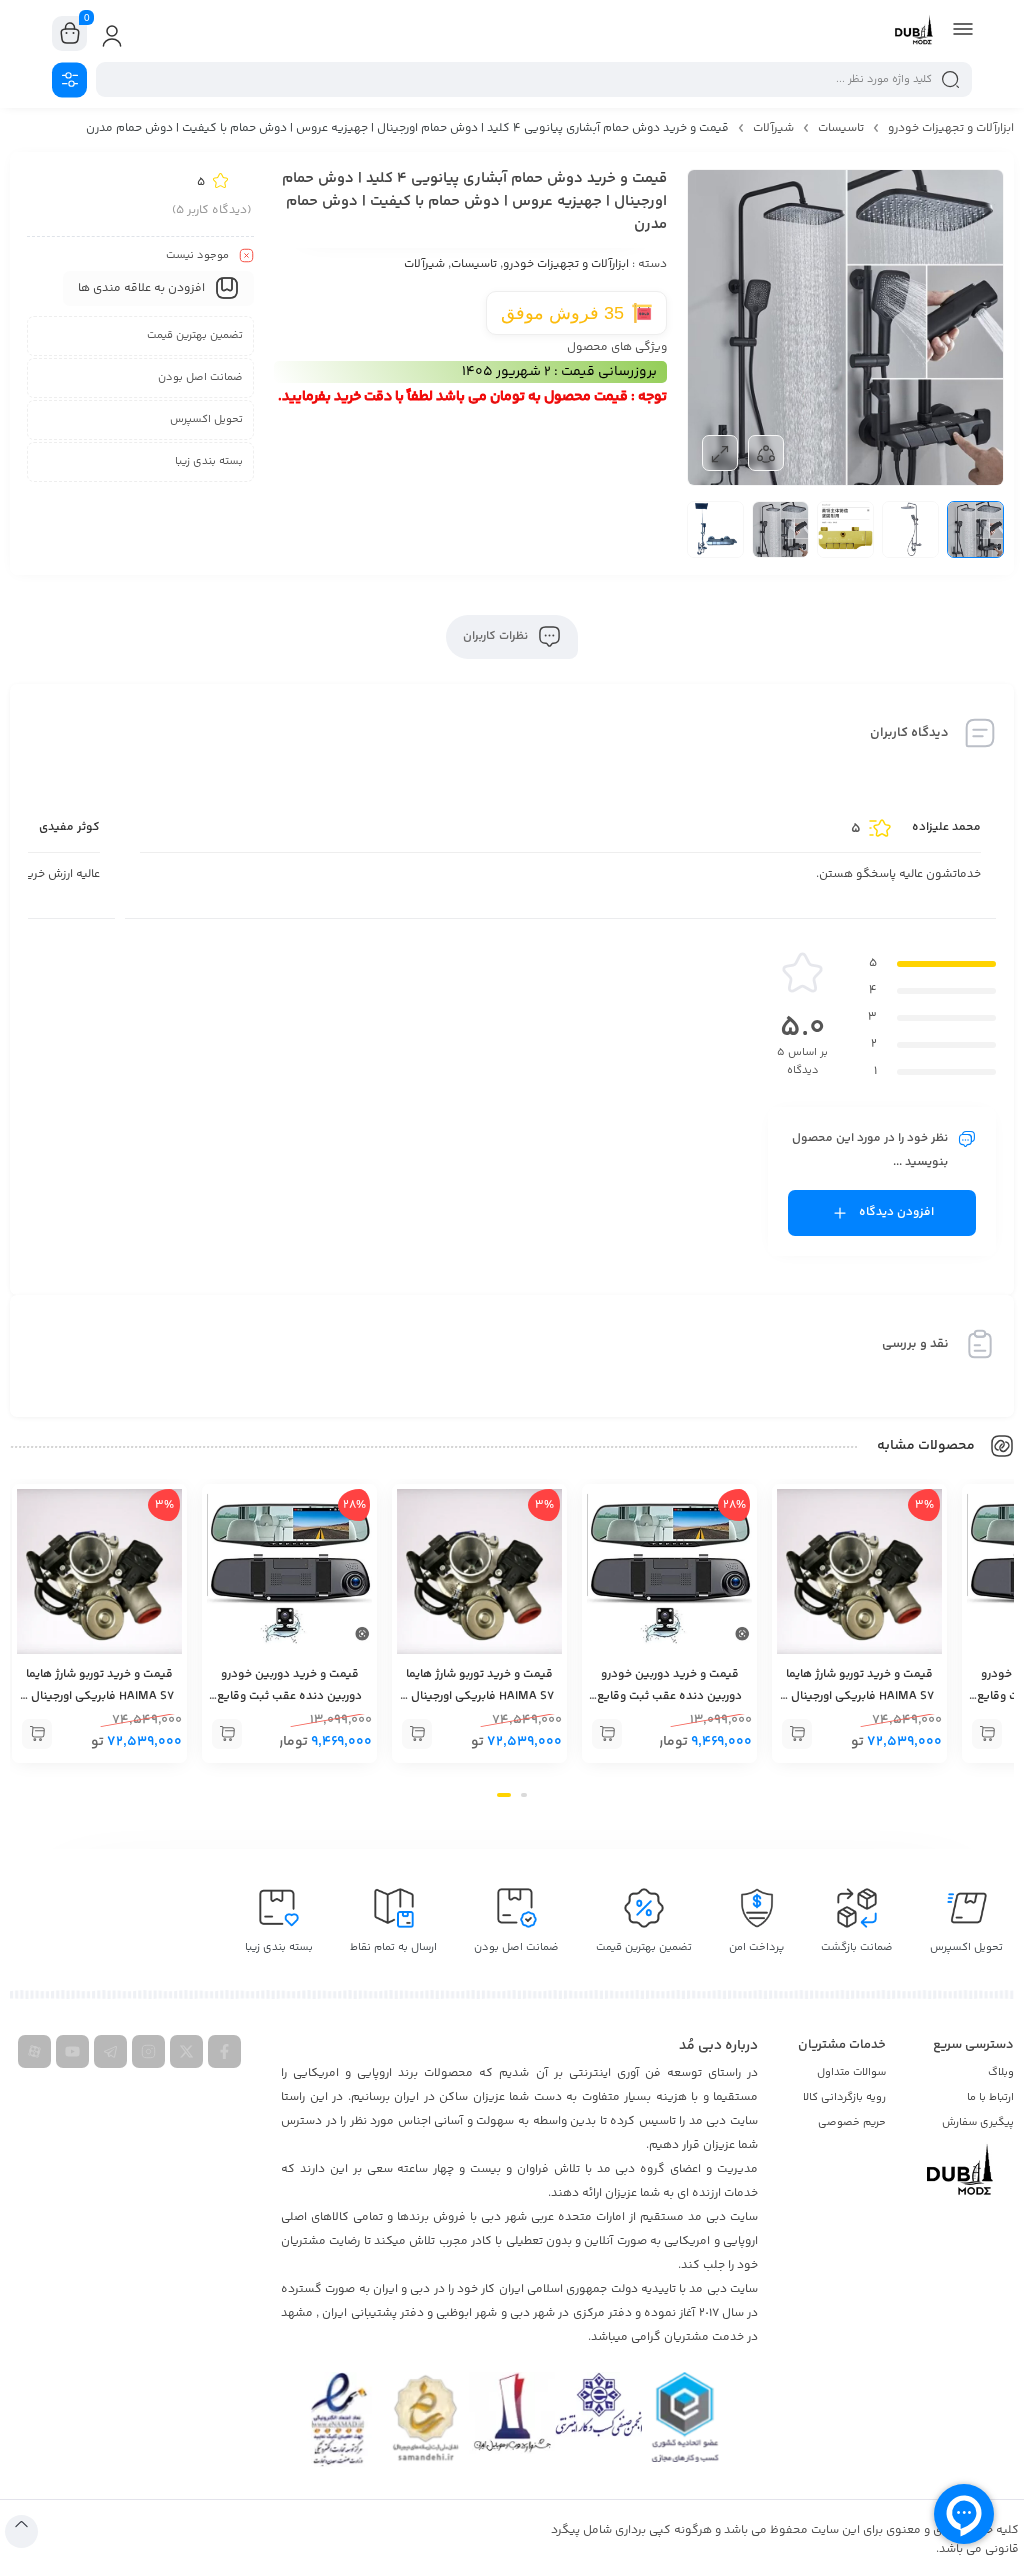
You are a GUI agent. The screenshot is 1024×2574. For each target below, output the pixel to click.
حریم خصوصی (852, 2122)
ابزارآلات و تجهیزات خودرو (951, 128)
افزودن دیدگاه (896, 1212)
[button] (987, 1734)
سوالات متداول (851, 2072)
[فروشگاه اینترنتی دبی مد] (914, 33)
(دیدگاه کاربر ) (211, 210)
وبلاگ (1001, 2072)
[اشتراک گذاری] (766, 453)
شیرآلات (773, 128)
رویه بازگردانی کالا (844, 2097)
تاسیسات (841, 128)
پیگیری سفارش (978, 2122)
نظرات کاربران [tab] (497, 636)
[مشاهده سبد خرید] (70, 34)
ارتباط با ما (990, 2097)
